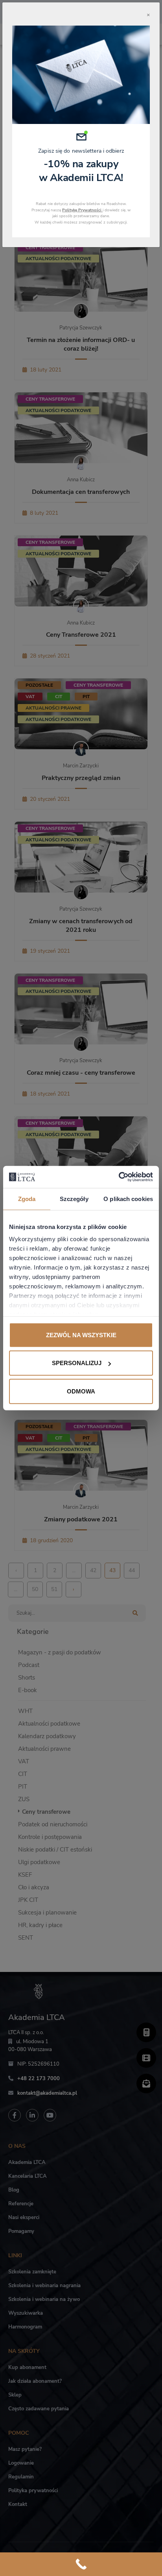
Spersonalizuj (77, 1363)
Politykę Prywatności (82, 210)
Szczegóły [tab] (74, 1198)
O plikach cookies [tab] (128, 1198)
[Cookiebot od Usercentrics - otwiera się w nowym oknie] (119, 1177)
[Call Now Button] (81, 2564)
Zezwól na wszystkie (81, 1335)
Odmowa (81, 1391)
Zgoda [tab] (27, 1198)
